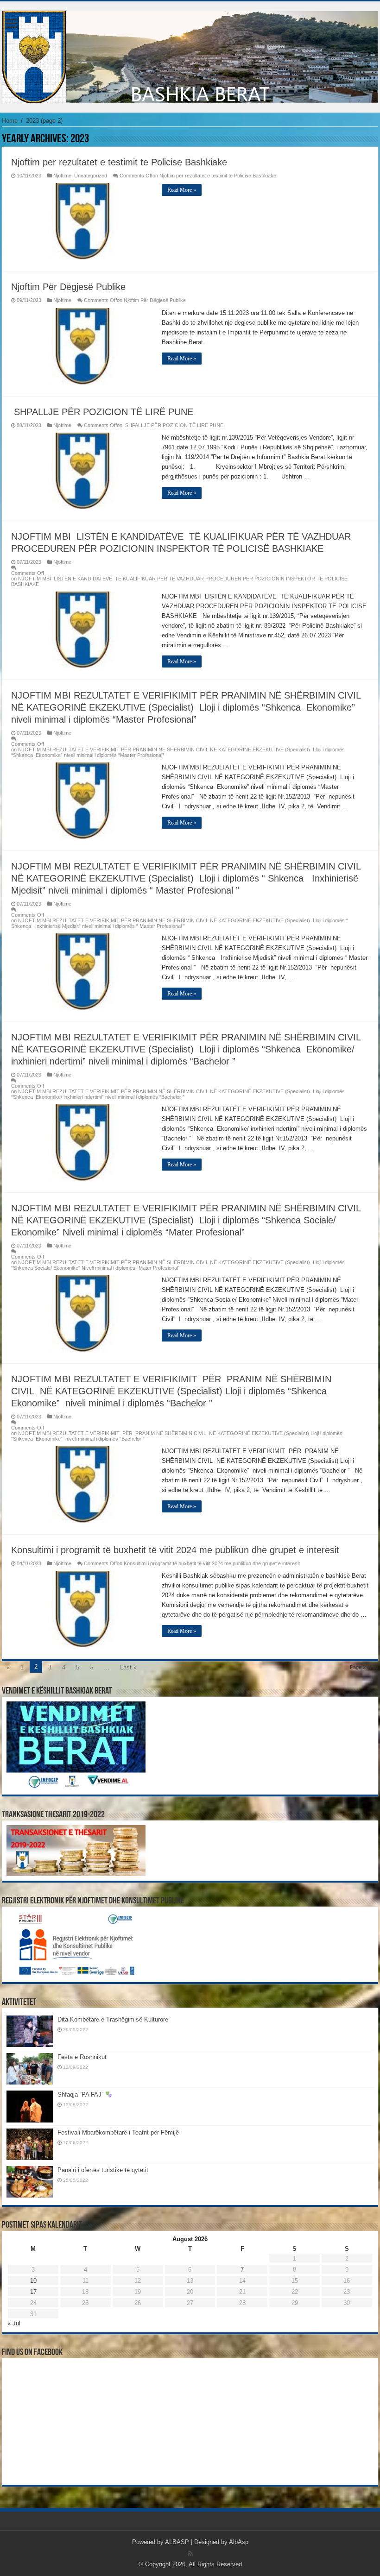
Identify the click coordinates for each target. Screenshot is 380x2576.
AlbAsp (239, 2542)
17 (33, 2292)
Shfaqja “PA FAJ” (81, 2094)
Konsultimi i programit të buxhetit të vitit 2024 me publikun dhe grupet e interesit (175, 1550)
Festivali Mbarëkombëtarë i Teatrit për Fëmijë (118, 2132)
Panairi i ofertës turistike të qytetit (103, 2170)
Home (10, 121)
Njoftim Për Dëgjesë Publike (68, 287)
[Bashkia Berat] (190, 55)
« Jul (14, 2323)
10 (33, 2281)
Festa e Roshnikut (82, 2057)
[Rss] (190, 2553)
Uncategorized (91, 176)
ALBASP (177, 2542)
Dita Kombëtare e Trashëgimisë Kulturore (113, 2019)
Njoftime (62, 176)
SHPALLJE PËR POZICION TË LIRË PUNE (102, 412)
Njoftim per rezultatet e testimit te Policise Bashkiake (119, 162)
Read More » (182, 190)
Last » (128, 1667)
